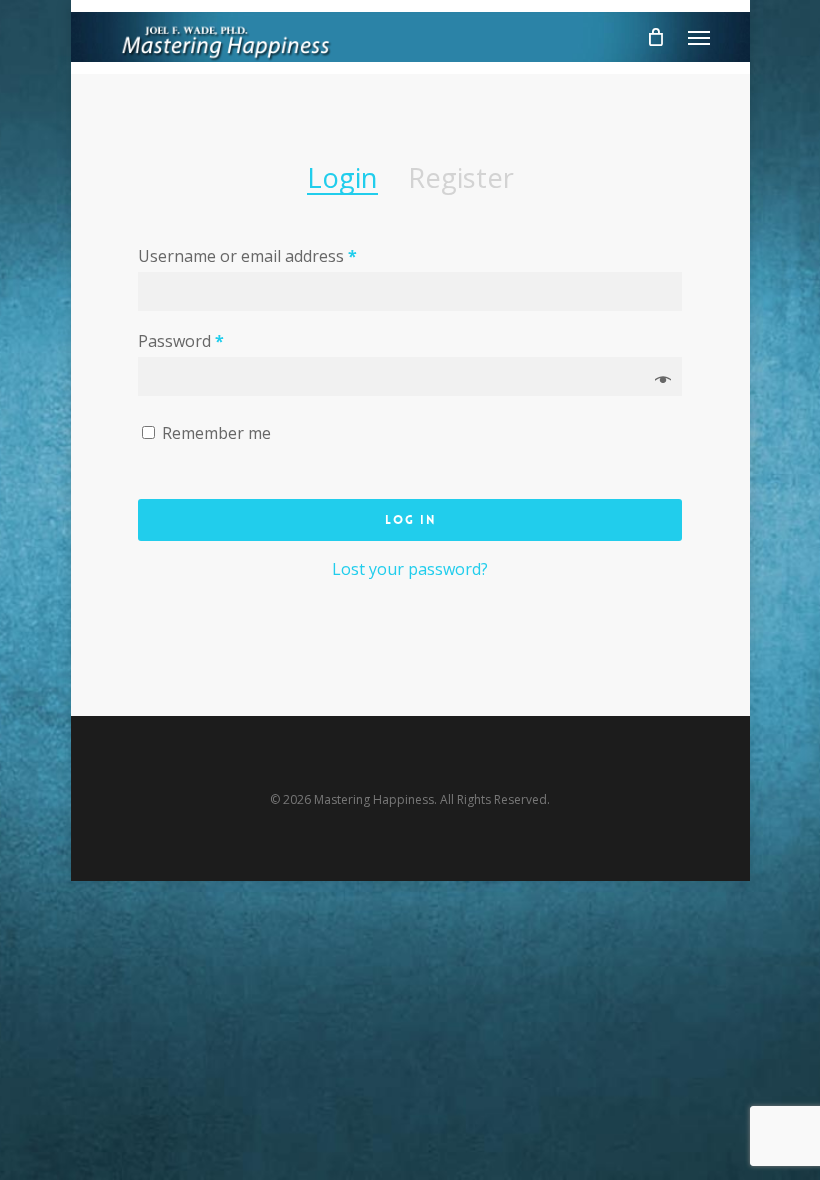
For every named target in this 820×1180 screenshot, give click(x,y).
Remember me (216, 433)
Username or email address (247, 256)
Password (181, 341)
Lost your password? (410, 569)
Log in (410, 520)
